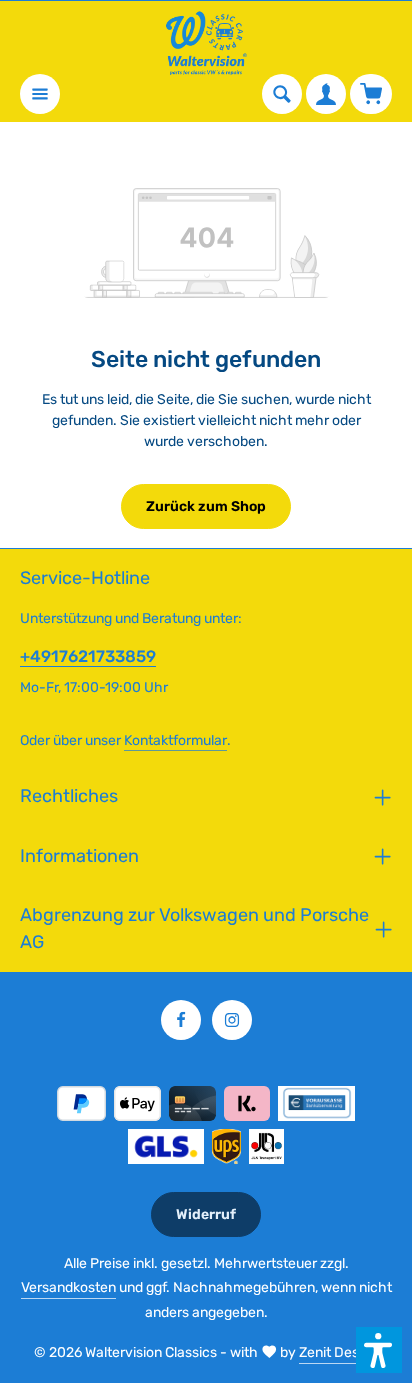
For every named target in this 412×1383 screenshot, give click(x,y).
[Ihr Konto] (326, 94)
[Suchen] (282, 94)
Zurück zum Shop (206, 506)
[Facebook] (181, 1020)
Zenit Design (338, 1352)
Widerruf (206, 1214)
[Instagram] (232, 1020)
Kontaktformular (175, 740)
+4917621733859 (88, 656)
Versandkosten (68, 1287)
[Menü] (40, 94)
